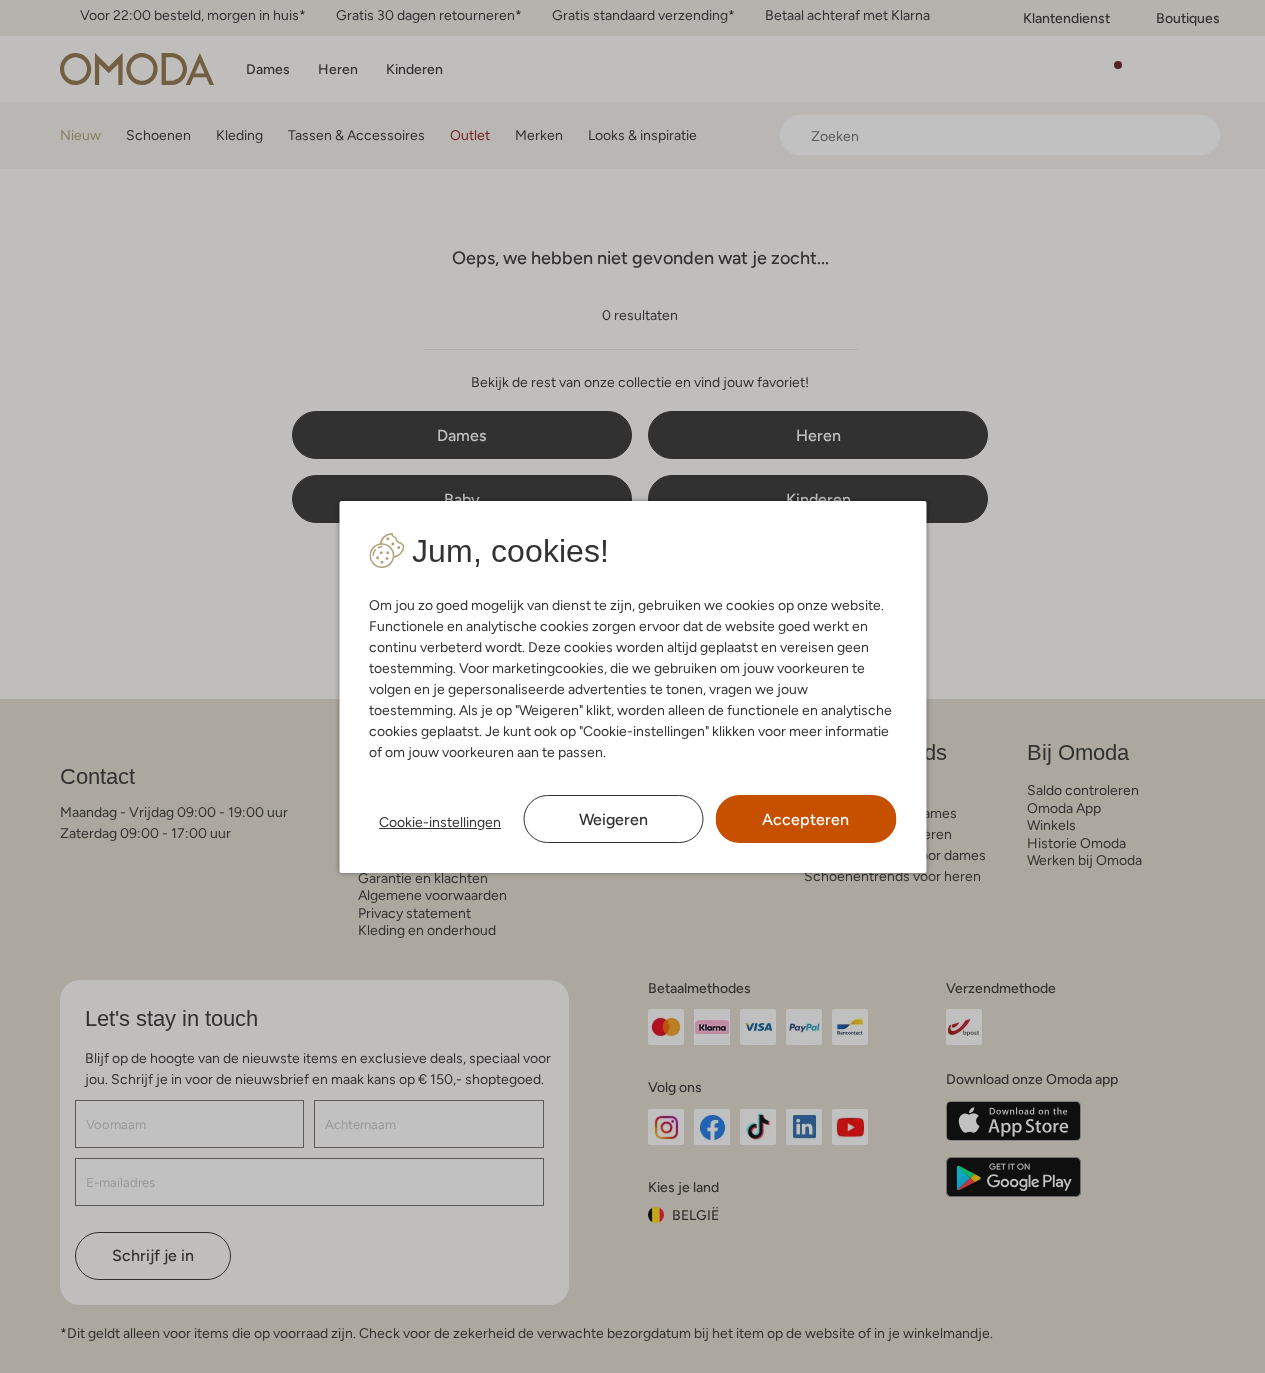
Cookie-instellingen (440, 822)
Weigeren (613, 819)
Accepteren (805, 819)
